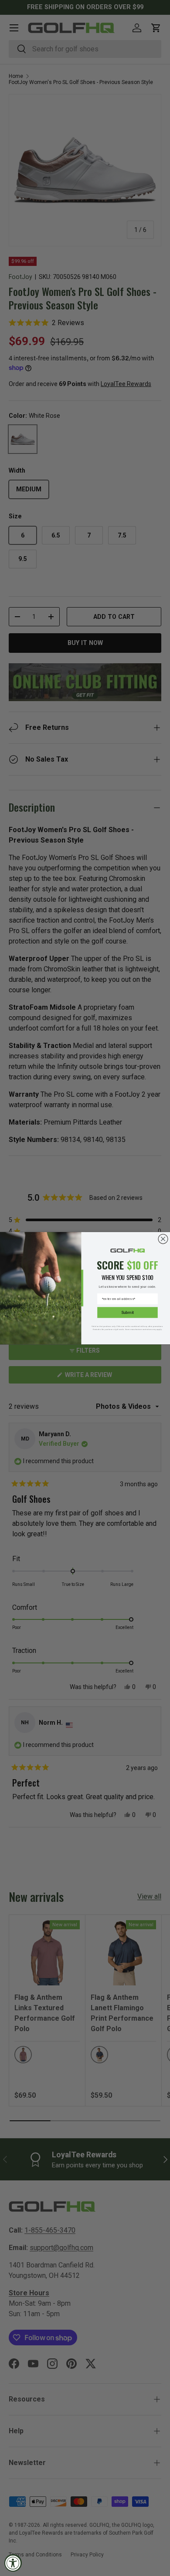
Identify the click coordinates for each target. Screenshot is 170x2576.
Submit (127, 1312)
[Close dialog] (163, 1239)
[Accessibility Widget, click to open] (13, 2563)
